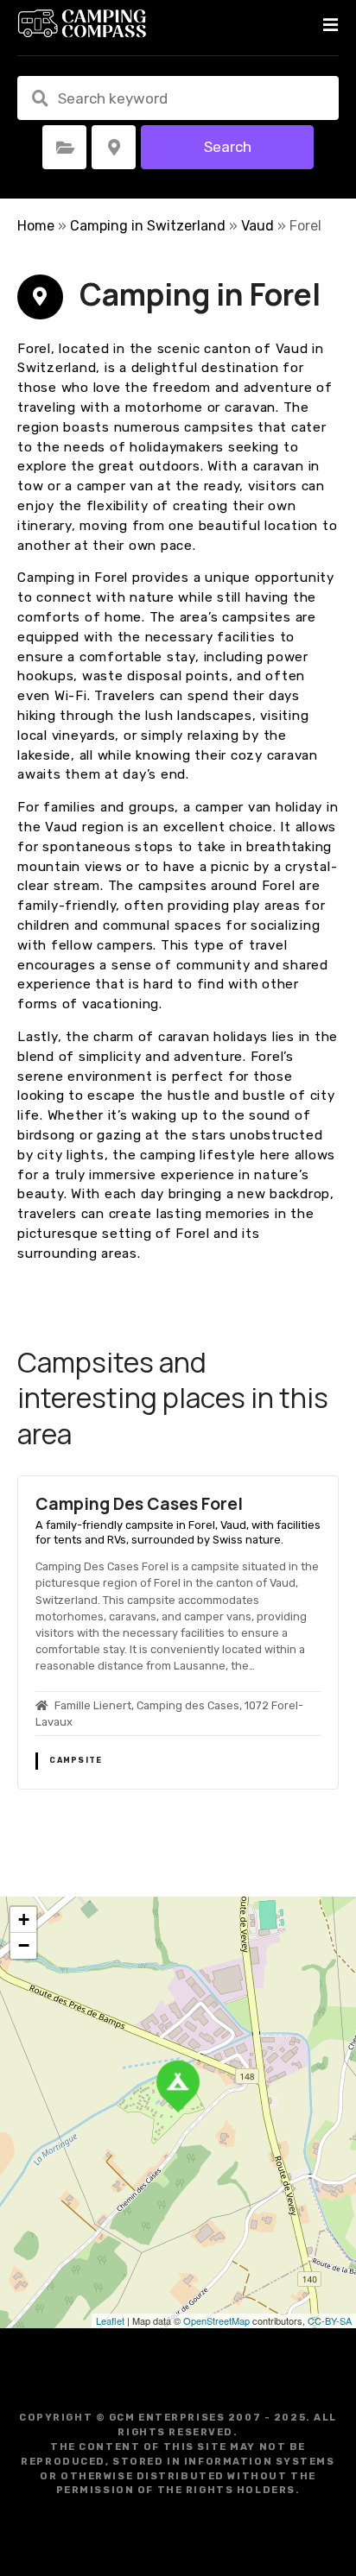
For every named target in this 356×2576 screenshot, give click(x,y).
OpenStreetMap (216, 2320)
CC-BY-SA (330, 2320)
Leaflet (110, 2320)
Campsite (76, 1760)
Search (228, 147)
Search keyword (40, 98)
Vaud (257, 226)
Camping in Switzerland (148, 226)
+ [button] (24, 1919)
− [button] (24, 1945)
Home (36, 226)
